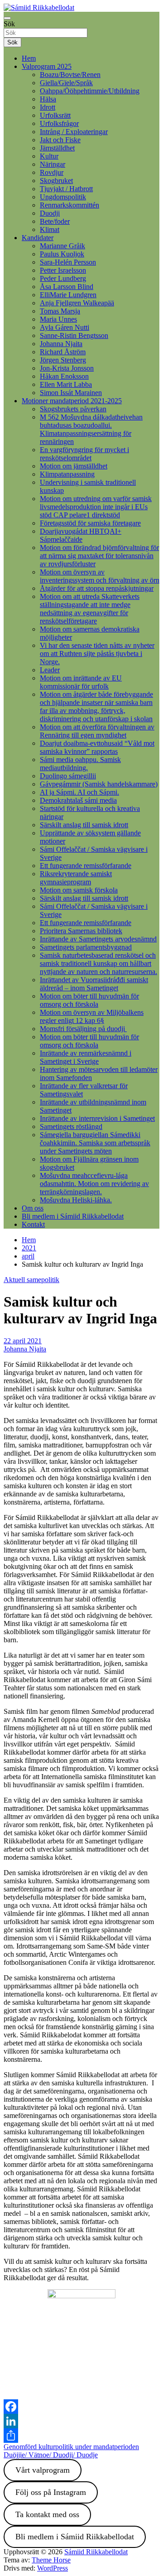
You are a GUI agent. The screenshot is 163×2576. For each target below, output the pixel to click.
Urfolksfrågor (59, 123)
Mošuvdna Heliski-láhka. (76, 1200)
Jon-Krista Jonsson (67, 368)
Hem (29, 58)
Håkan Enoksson (64, 376)
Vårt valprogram (43, 2470)
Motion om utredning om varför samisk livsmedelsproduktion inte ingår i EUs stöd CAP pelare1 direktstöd (96, 507)
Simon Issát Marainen (71, 393)
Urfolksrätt (55, 115)
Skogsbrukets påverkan (73, 409)
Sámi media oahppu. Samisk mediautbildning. (80, 764)
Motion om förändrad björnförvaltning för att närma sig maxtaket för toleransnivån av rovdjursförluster (99, 556)
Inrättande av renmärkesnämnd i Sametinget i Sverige (86, 1057)
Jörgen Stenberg (63, 360)
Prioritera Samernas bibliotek (81, 931)
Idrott (48, 107)
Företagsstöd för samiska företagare (90, 523)
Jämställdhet (57, 148)
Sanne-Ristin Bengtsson (74, 335)
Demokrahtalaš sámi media (78, 800)
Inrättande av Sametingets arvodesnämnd (98, 939)
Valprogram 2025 (47, 66)
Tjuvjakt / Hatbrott (66, 189)
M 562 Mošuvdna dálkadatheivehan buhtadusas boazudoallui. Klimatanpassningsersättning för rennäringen (91, 429)
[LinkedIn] (81, 2421)
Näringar (53, 164)
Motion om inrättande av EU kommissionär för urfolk (81, 682)
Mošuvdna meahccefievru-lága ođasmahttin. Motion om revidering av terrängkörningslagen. (94, 1184)
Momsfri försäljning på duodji (83, 1029)
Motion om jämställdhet (74, 466)
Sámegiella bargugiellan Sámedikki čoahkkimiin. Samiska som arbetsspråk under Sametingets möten (95, 1143)
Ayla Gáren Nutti (65, 327)
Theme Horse (51, 2560)
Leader (50, 670)
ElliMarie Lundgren (68, 295)
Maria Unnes (58, 319)
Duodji (50, 213)
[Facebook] (81, 2407)
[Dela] (81, 2436)
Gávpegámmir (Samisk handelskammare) (99, 784)
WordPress (53, 2568)
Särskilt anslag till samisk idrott (84, 825)
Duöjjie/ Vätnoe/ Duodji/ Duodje (51, 2455)
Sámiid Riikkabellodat (96, 2552)
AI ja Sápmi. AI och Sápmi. (79, 792)
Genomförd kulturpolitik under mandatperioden (71, 2447)
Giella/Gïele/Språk (66, 83)
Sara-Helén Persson (68, 262)
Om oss (33, 1208)
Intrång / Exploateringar (74, 132)
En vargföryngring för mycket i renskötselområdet (84, 454)
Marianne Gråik (62, 246)
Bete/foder (55, 221)
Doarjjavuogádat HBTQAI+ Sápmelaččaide (81, 535)
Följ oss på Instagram (51, 2492)
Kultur (49, 156)
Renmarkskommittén (70, 205)
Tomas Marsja (60, 311)
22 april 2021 (23, 1341)
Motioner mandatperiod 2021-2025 (72, 401)
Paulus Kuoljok (62, 254)
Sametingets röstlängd (71, 1126)
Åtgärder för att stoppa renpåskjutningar (97, 588)
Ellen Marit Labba (66, 384)
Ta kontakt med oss (47, 2514)
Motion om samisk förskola (79, 890)
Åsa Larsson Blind (67, 287)
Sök (9, 24)
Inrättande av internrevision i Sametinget (97, 1118)
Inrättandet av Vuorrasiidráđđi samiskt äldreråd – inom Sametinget (94, 984)
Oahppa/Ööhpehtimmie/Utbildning (90, 91)
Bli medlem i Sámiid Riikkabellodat (73, 1216)
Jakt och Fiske (60, 140)
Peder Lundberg (63, 278)
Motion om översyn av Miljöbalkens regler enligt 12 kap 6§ (92, 1016)
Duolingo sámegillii (68, 776)
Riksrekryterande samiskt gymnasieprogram (76, 878)
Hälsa (48, 99)
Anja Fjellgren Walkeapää (77, 303)
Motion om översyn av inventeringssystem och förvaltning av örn (100, 576)
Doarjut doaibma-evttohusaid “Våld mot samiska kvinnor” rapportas (97, 747)
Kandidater (38, 238)
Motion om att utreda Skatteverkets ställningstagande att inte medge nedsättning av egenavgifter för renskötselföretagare (90, 609)
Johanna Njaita (61, 344)
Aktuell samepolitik (31, 1280)
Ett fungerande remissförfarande (86, 866)
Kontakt (33, 1224)
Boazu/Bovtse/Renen (70, 75)
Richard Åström (63, 352)
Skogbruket (56, 181)
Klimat (50, 229)
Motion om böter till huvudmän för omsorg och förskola (89, 1000)
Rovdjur (52, 172)
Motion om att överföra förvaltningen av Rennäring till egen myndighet (97, 731)
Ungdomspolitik (63, 197)
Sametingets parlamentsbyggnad (86, 947)
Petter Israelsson (63, 270)
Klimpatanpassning (67, 474)
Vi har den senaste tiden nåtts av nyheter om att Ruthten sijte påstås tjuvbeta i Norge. (97, 654)
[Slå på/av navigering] (7, 18)
